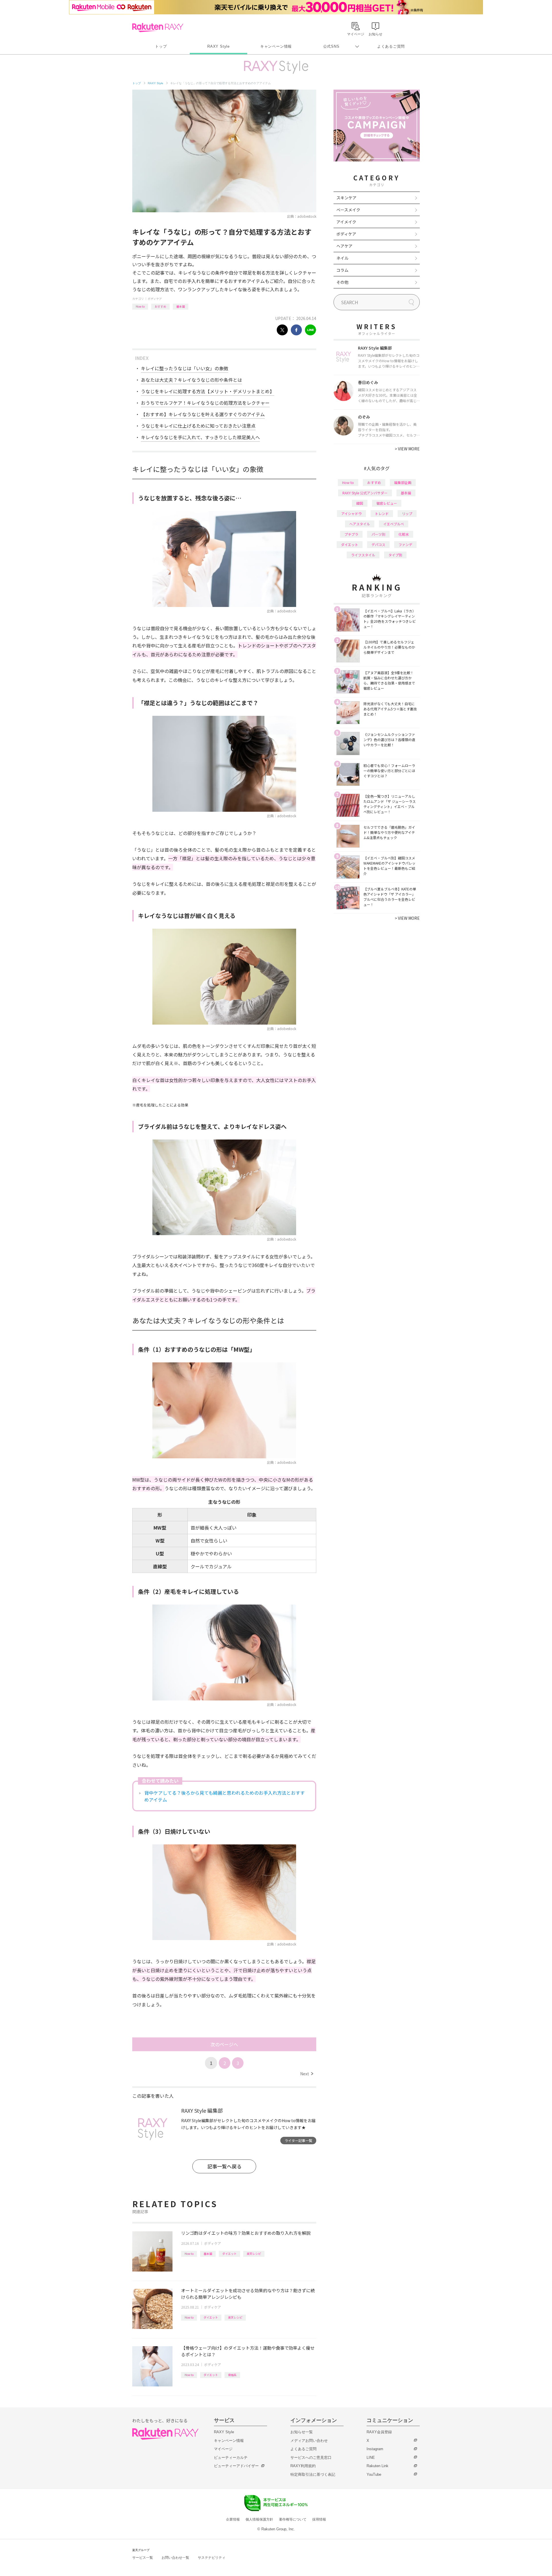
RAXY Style (218, 46)
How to (140, 306)
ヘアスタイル (360, 524)
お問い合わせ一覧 (175, 2558)
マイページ (223, 2449)
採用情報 (319, 2519)
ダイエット (229, 2254)
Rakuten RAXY (158, 28)
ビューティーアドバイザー (236, 2466)
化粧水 (404, 534)
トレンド (382, 513)
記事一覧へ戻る (224, 2166)
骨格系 (232, 2375)
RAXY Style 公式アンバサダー (365, 493)
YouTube (374, 2474)
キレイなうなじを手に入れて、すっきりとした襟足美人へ (200, 437)
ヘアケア (344, 246)
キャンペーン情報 (276, 46)
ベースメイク (348, 210)
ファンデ (405, 544)
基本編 (181, 306)
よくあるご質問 (391, 46)
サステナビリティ (212, 2558)
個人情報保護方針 (259, 2519)
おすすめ (160, 306)
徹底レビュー (387, 503)
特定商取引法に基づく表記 (313, 2474)
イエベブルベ (394, 524)
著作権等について (293, 2519)
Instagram (375, 2449)
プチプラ (351, 534)
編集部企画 (403, 482)
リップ (407, 513)
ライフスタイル (363, 555)
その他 (342, 282)
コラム (342, 270)
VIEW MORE (407, 449)
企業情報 (233, 2519)
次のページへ (224, 2044)
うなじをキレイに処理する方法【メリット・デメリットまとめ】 (208, 391)
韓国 (360, 503)
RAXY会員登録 (379, 2432)
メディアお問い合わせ (309, 2441)
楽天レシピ (254, 2254)
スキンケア (346, 198)
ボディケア (155, 299)
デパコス (378, 544)
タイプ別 (395, 555)
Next (307, 2074)
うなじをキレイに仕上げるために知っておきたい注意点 (198, 426)
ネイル (342, 258)
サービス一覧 (143, 2558)
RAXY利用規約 (303, 2466)
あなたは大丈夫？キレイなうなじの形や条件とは (191, 380)
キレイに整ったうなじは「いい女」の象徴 (185, 368)
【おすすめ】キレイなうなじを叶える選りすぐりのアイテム (203, 414)
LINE (371, 2458)
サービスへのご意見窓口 (311, 2458)
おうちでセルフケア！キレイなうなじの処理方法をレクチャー (205, 403)
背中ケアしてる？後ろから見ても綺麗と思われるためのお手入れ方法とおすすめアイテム (225, 1796)
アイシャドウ (351, 513)
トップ (161, 46)
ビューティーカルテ (231, 2458)
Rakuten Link (377, 2466)
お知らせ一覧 (302, 2432)
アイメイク (346, 222)
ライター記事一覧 (298, 2140)
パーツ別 (378, 534)
